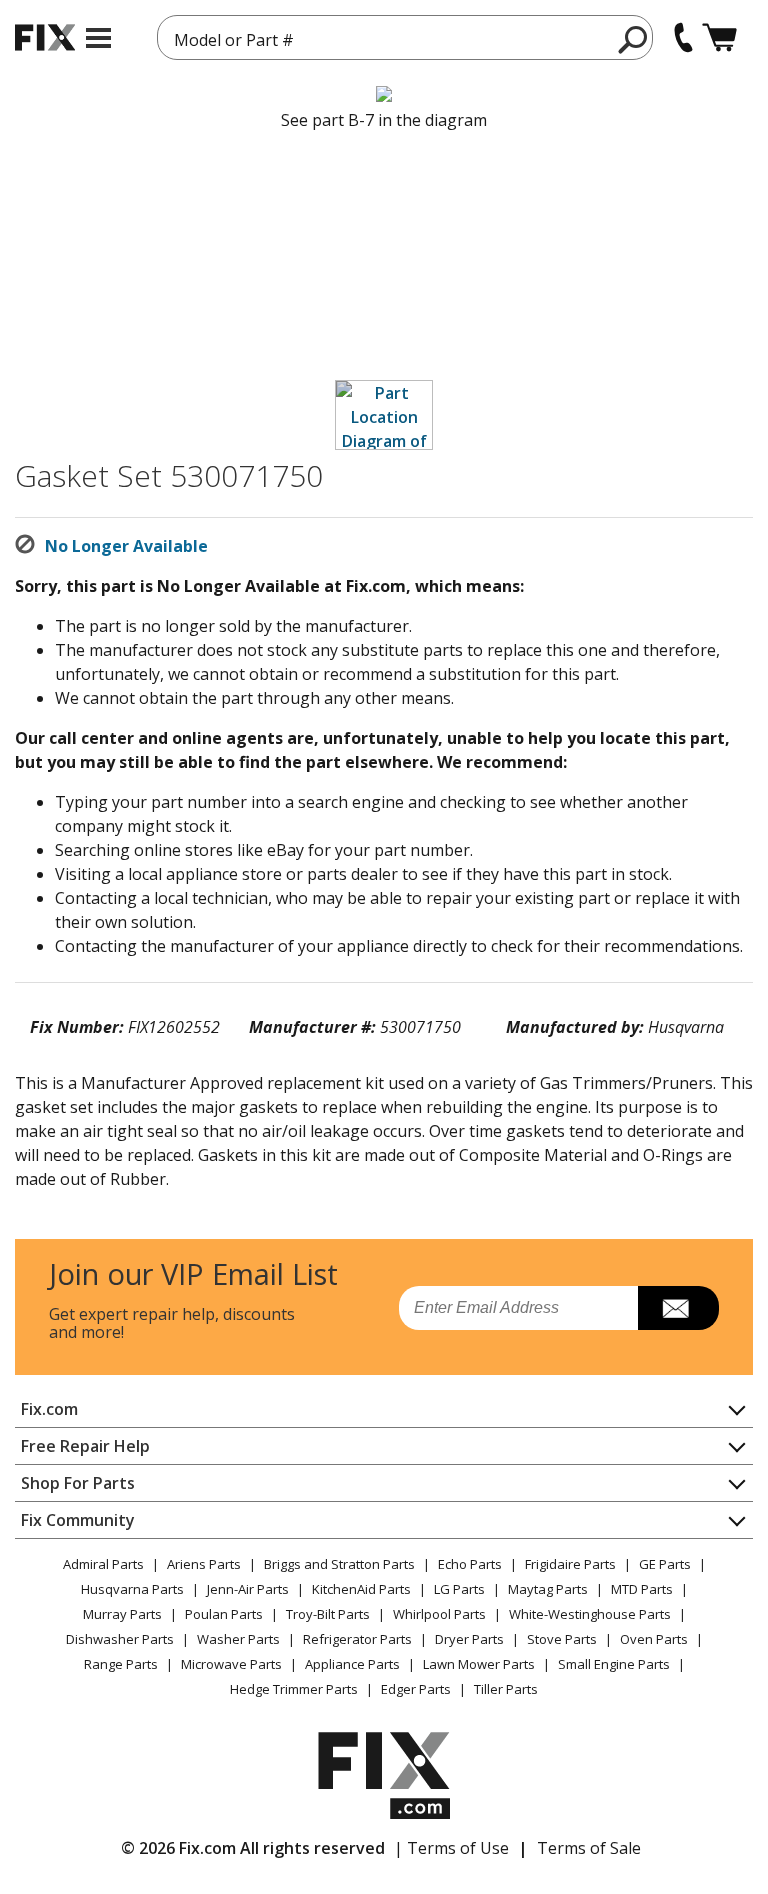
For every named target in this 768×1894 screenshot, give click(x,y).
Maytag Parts (548, 1589)
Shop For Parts (78, 1483)
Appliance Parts (352, 1664)
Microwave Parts (231, 1664)
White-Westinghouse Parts (590, 1614)
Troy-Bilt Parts (328, 1614)
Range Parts (121, 1664)
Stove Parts (562, 1639)
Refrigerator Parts (357, 1639)
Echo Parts (470, 1564)
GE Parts (665, 1564)
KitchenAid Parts (361, 1589)
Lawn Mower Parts (479, 1664)
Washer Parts (238, 1639)
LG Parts (459, 1589)
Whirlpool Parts (439, 1614)
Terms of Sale (589, 1848)
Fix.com (49, 1409)
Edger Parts (416, 1689)
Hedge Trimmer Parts (294, 1689)
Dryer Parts (469, 1639)
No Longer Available (126, 546)
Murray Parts (122, 1614)
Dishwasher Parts (120, 1639)
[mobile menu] (98, 38)
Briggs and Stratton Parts (339, 1564)
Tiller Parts (506, 1689)
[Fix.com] (45, 37)
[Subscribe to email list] (678, 1308)
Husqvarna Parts (132, 1589)
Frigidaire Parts (570, 1564)
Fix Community (78, 1520)
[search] (633, 39)
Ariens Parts (204, 1564)
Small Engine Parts (614, 1664)
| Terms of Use (451, 1848)
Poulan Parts (224, 1614)
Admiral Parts (103, 1564)
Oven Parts (654, 1639)
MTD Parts (642, 1589)
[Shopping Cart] (719, 37)
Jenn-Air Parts (248, 1589)
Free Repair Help (85, 1446)
